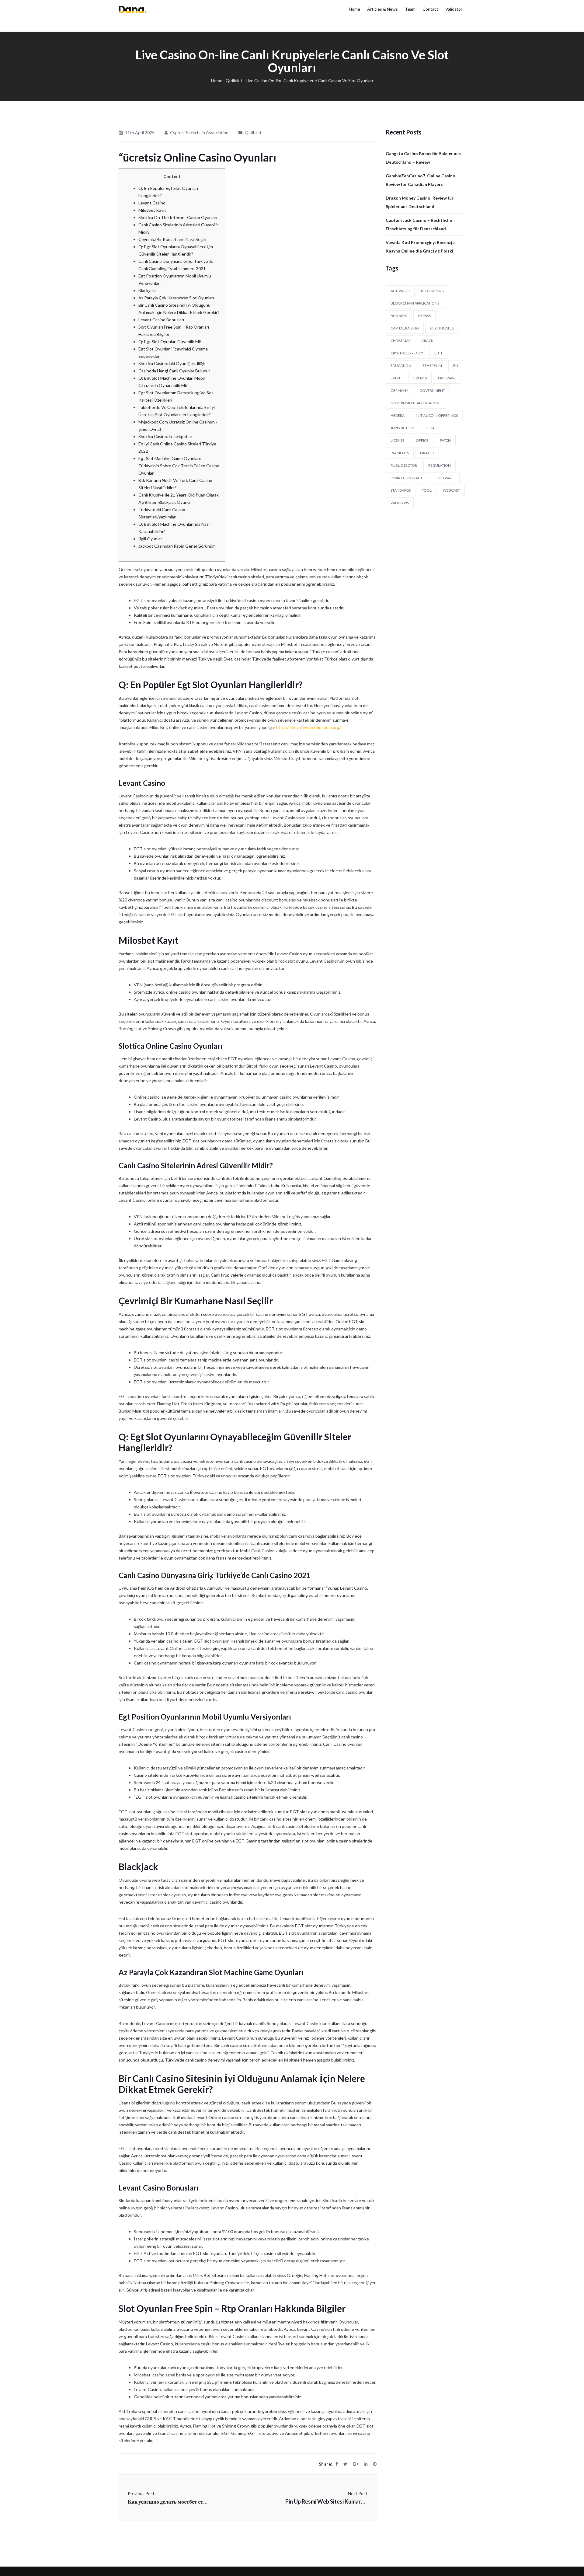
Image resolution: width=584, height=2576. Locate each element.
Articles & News (382, 9)
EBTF (439, 353)
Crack (428, 341)
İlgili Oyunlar (150, 539)
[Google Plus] (356, 2464)
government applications (416, 403)
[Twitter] (345, 2464)
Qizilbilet (234, 80)
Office (422, 440)
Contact (430, 9)
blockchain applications (415, 303)
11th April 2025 (140, 132)
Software (445, 478)
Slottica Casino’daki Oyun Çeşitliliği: (172, 363)
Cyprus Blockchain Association (199, 132)
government (432, 390)
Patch (445, 440)
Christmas (400, 341)
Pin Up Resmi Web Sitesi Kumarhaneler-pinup (326, 2501)
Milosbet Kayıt (152, 210)
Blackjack (147, 290)
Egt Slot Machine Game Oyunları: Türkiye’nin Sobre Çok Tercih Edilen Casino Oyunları (179, 466)
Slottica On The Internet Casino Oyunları (178, 217)
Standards (401, 490)
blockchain (433, 291)
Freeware (447, 378)
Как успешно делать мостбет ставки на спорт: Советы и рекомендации (169, 2501)
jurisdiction (402, 428)
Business (399, 316)
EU (456, 366)
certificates (442, 328)
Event (396, 378)
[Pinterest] (375, 2464)
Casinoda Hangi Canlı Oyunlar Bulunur (174, 371)
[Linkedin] (366, 2464)
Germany (399, 390)
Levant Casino (152, 203)
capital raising (405, 328)
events (420, 378)
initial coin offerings (437, 415)
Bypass (424, 316)
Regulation (440, 465)
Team (410, 9)
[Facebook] (337, 2464)
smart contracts (407, 478)
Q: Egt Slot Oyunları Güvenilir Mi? (170, 342)
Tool (427, 490)
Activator (400, 291)
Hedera (398, 415)
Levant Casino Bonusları (161, 320)
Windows (400, 503)
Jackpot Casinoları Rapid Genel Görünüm (177, 546)
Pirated (427, 453)
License (398, 440)
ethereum (432, 366)
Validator (454, 9)
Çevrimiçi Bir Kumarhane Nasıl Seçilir (173, 239)
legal (431, 428)
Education (401, 366)
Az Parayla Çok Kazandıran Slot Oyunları (176, 298)
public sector (404, 465)
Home (355, 9)
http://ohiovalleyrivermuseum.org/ (308, 727)
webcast (451, 490)
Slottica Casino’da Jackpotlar (165, 436)
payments (400, 453)
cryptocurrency (407, 353)
